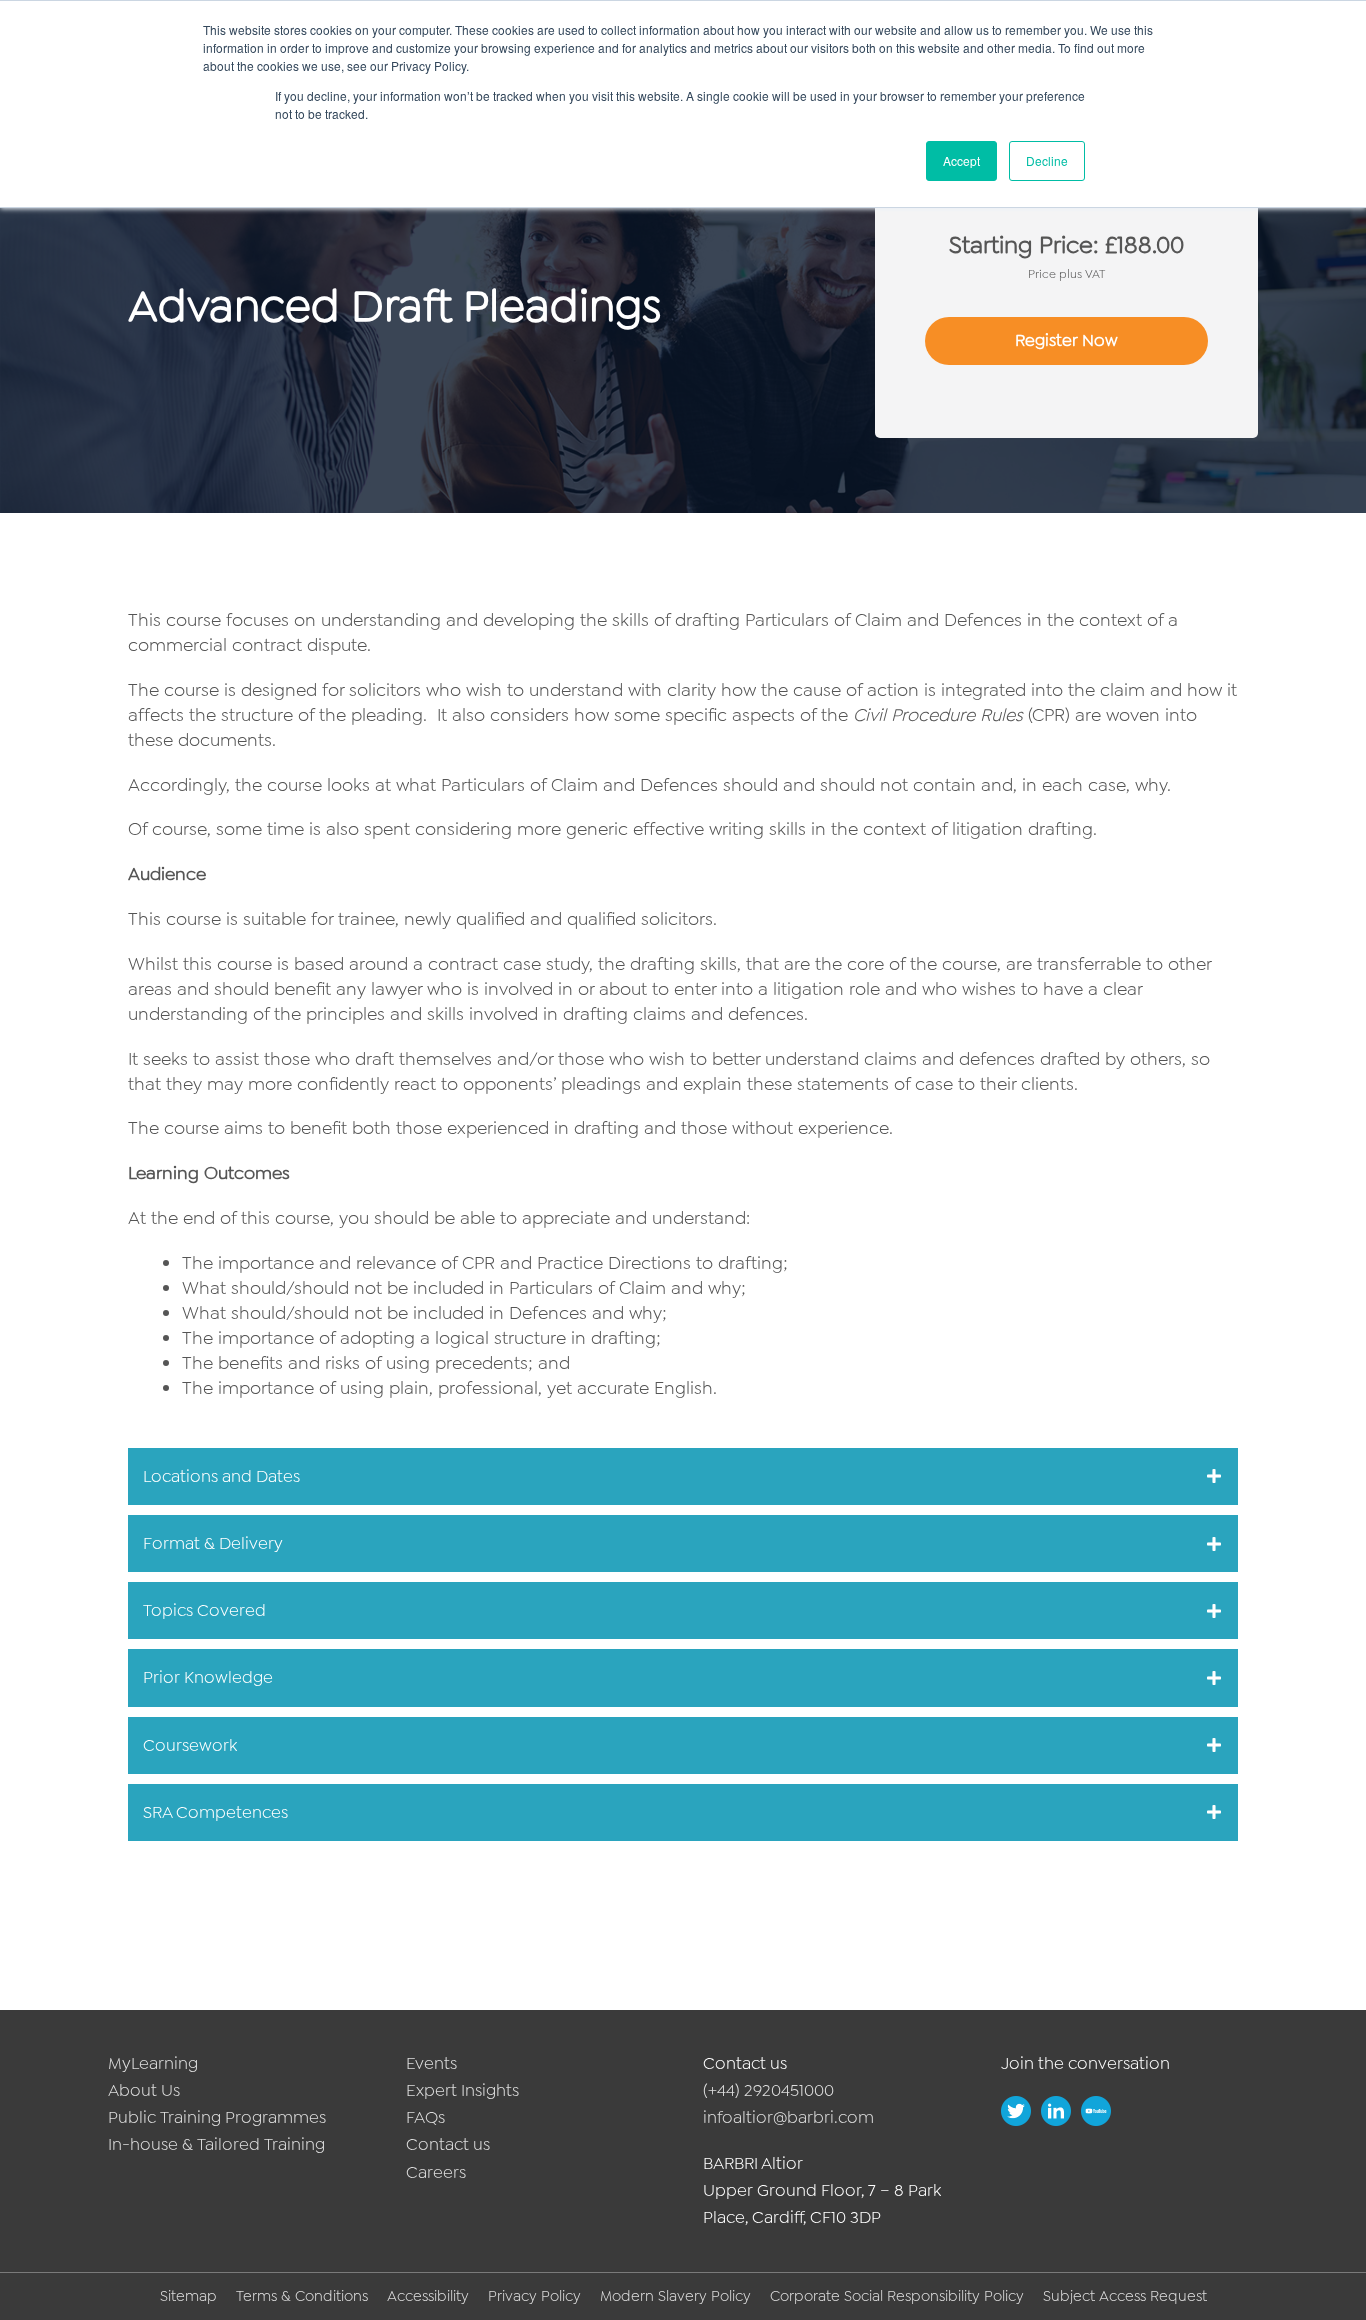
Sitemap (188, 2296)
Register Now (1066, 340)
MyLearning (153, 2063)
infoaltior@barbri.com (788, 2117)
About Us (144, 2090)
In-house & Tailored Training (216, 2144)
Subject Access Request (1125, 2296)
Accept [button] (961, 160)
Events (431, 2063)
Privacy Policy (534, 2296)
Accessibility (428, 2296)
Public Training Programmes (217, 2117)
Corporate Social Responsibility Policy (897, 2296)
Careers (436, 2172)
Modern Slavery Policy (675, 2296)
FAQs (425, 2117)
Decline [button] (1047, 160)
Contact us (448, 2144)
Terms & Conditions (302, 2296)
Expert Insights (462, 2090)
